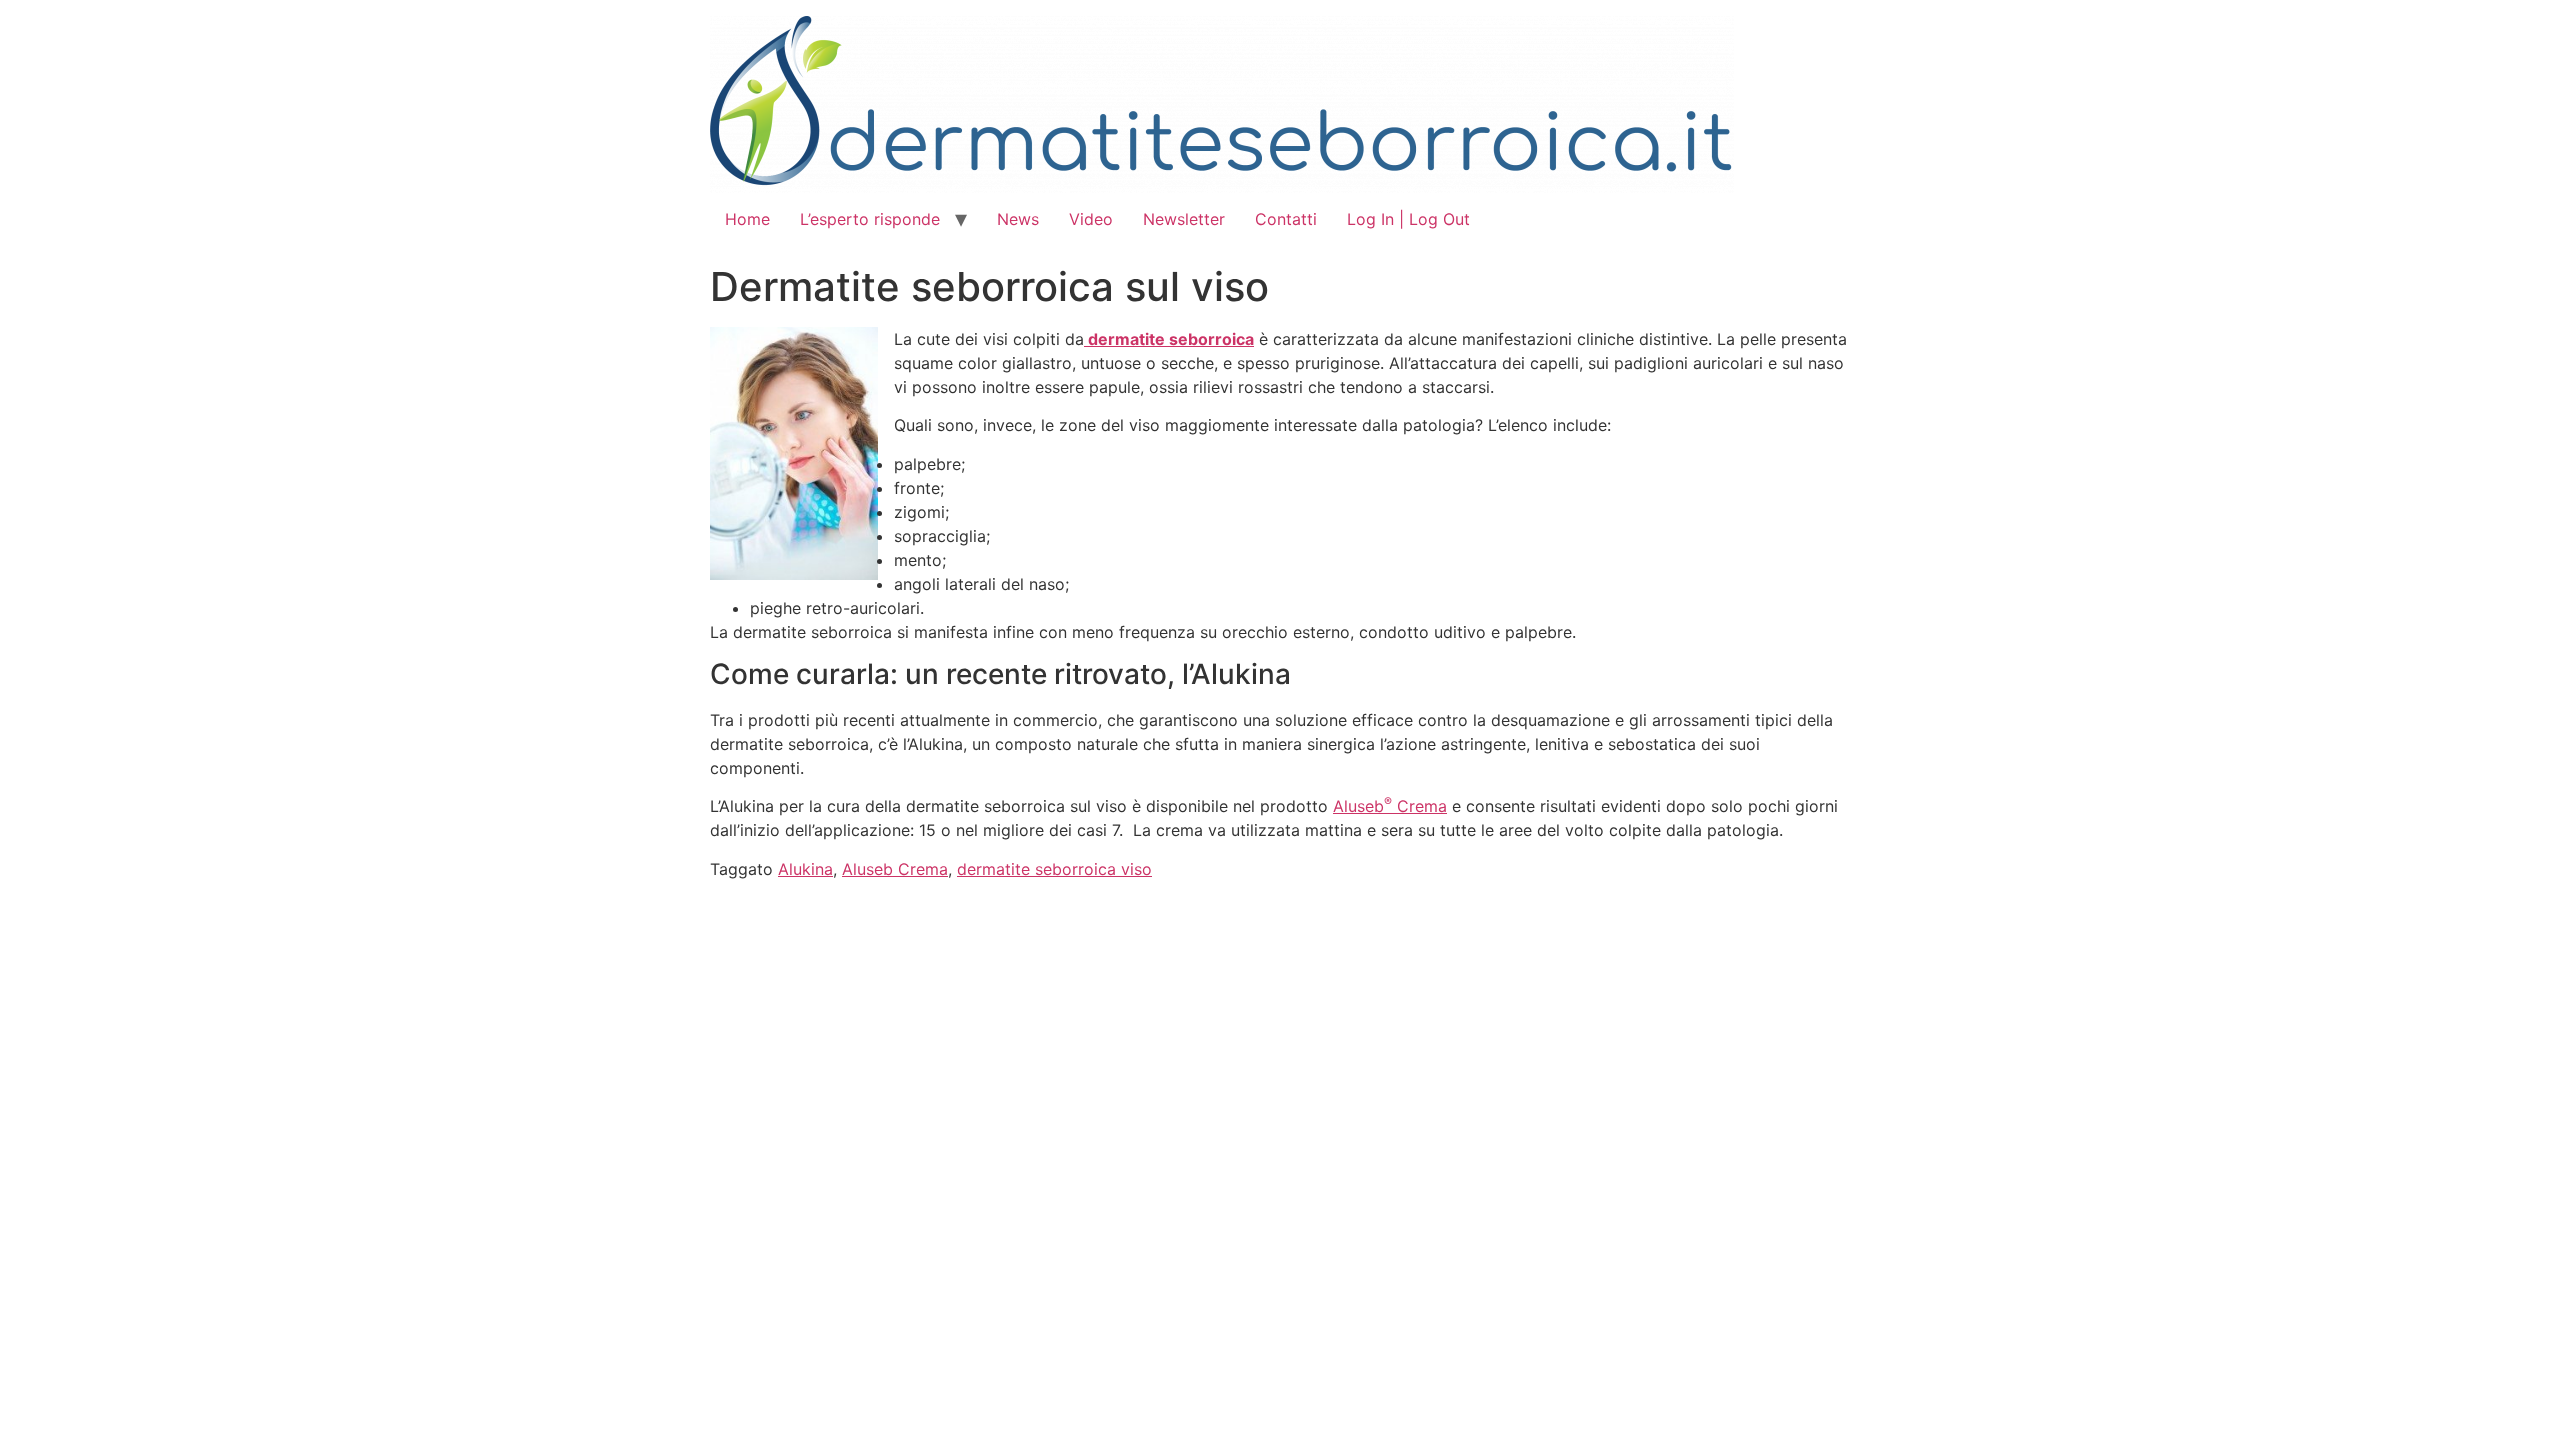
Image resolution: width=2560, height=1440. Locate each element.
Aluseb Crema (1390, 806)
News (1018, 219)
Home (747, 219)
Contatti (1286, 219)
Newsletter (1184, 219)
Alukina (805, 869)
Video (1091, 219)
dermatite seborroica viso (1054, 869)
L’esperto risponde (870, 219)
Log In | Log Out (1408, 219)
